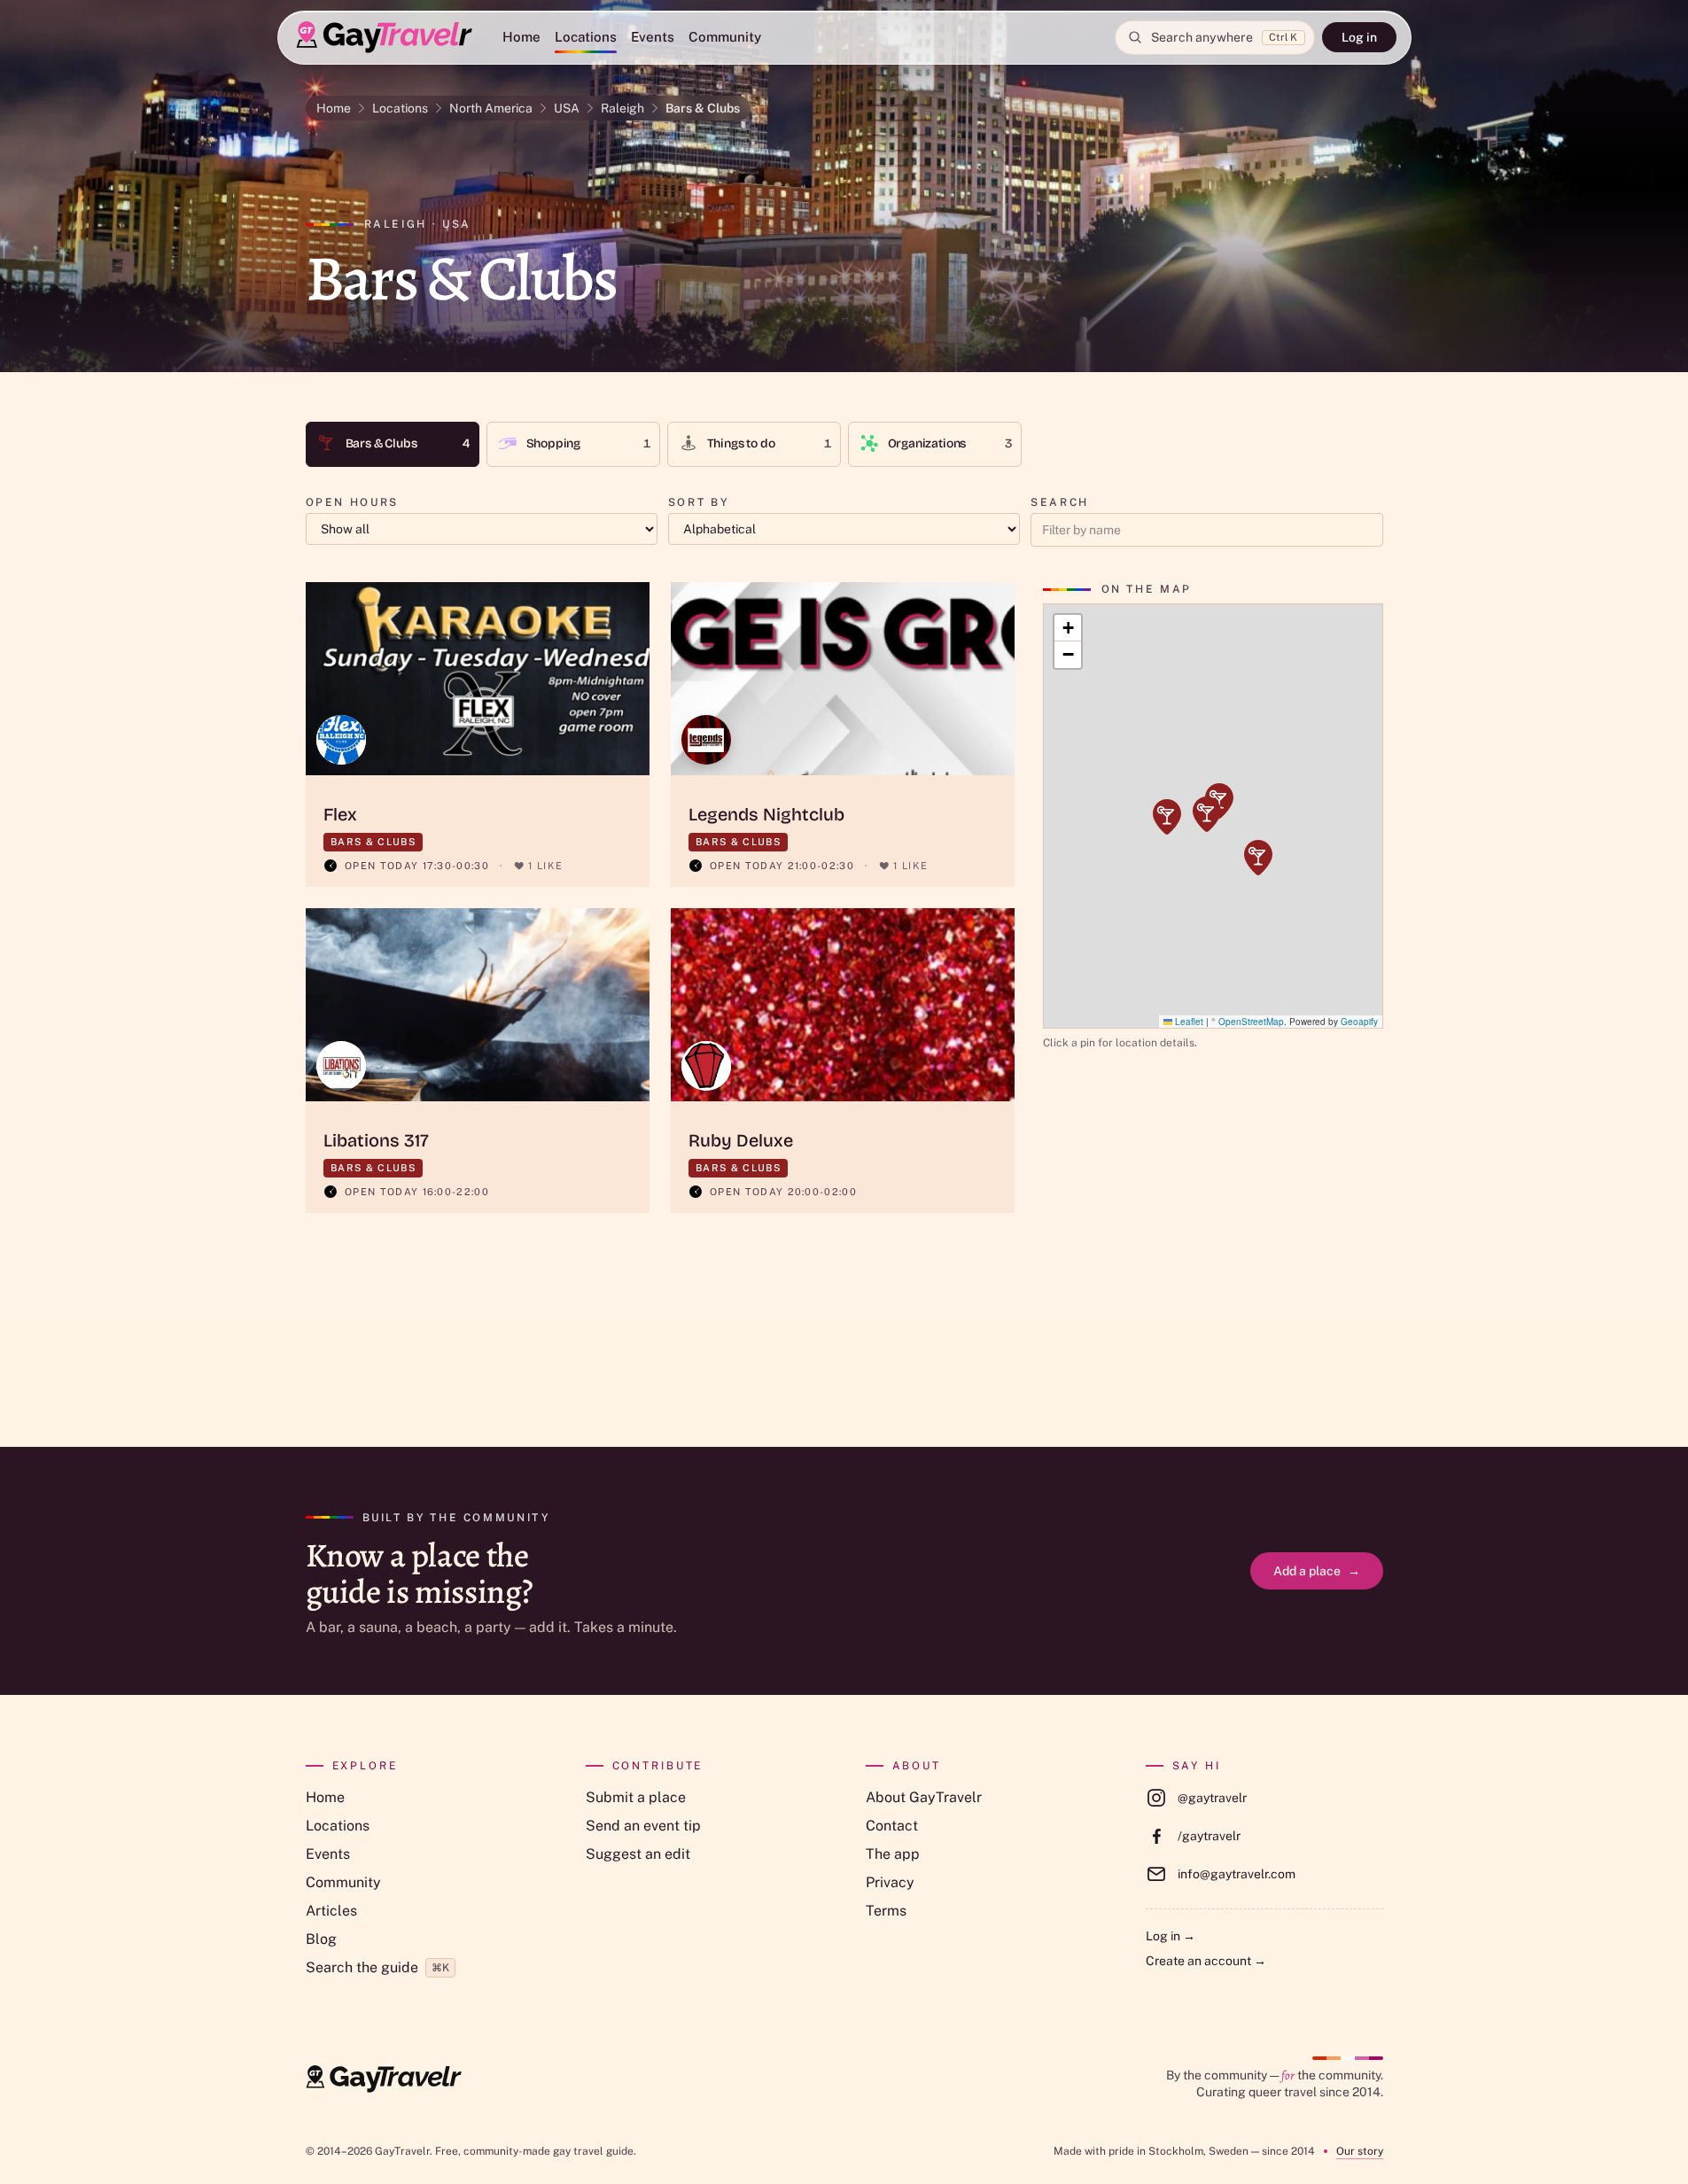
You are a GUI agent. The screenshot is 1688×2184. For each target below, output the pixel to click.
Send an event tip (643, 1826)
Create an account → (1206, 1961)
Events (653, 37)
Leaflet (1188, 1022)
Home (521, 37)
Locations (586, 37)
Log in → (1171, 1936)
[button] (1167, 817)
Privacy (890, 1882)
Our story (1360, 2151)
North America (491, 108)
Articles (331, 1911)
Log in (1359, 37)
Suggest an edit (638, 1854)
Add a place (1317, 1571)
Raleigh (622, 108)
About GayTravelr (924, 1797)
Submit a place (636, 1797)
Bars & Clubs (703, 108)
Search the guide (377, 1967)
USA (567, 108)
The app (893, 1854)
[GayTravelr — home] (384, 2079)
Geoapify (1359, 1022)
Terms (886, 1911)
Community (725, 37)
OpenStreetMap (1251, 1022)
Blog (321, 1939)
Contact (892, 1826)
